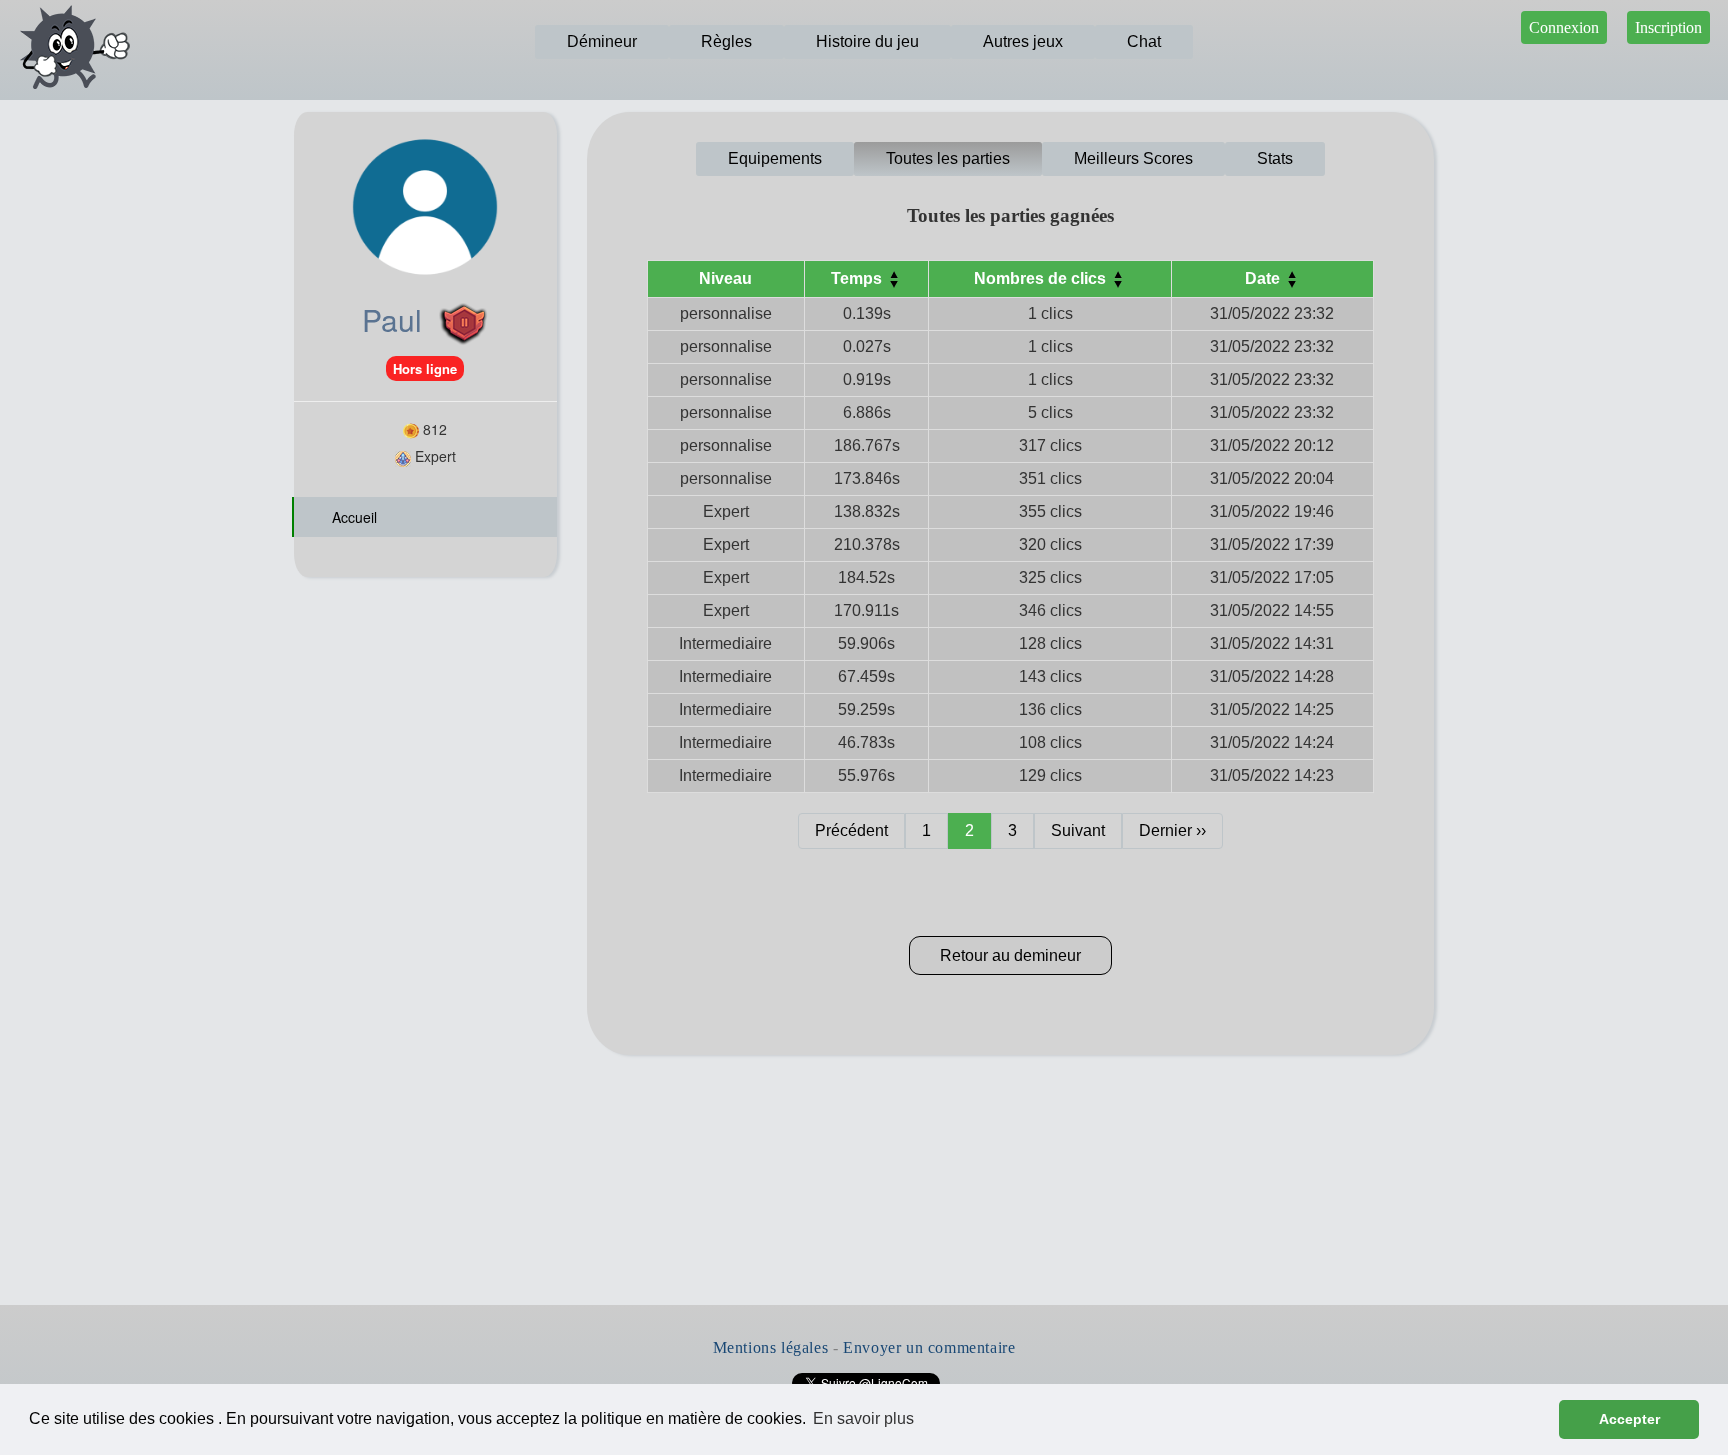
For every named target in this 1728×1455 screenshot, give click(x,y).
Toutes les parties (948, 158)
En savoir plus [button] (863, 1418)
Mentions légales (771, 1347)
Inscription (1668, 27)
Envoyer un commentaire (929, 1347)
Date (1264, 278)
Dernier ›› (1172, 830)
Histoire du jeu (867, 41)
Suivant (1078, 830)
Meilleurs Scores (1133, 158)
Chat (1144, 41)
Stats (1275, 158)
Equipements (775, 158)
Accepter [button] (1629, 1419)
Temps (858, 278)
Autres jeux (1023, 41)
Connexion (1564, 27)
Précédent (851, 830)
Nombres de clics (1042, 278)
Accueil (352, 517)
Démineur (602, 41)
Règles (726, 41)
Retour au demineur (1010, 955)
